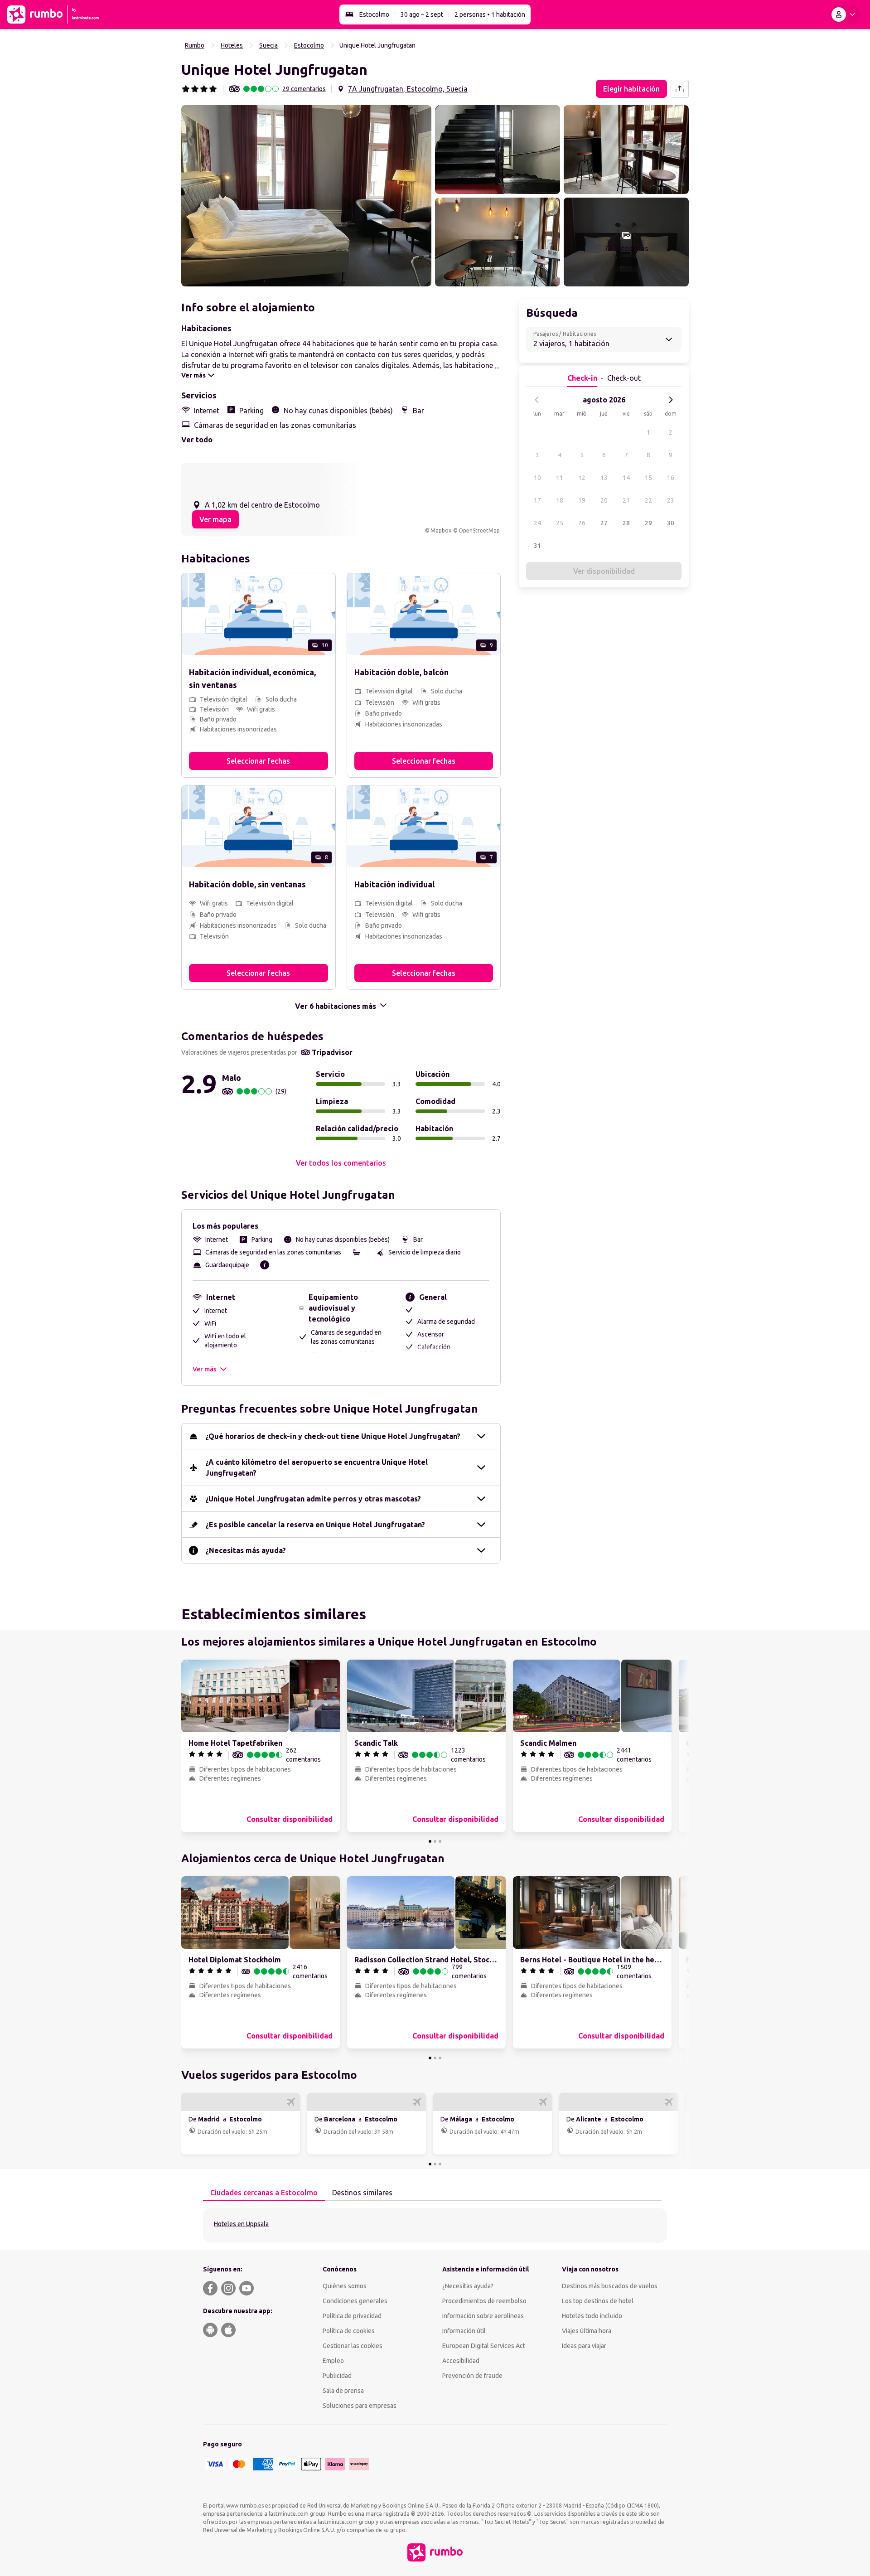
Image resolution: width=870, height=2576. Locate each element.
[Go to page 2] (435, 1841)
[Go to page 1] (430, 1841)
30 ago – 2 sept (422, 15)
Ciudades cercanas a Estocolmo (264, 2193)
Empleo (333, 2361)
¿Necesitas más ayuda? (246, 1550)
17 (537, 500)
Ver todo (197, 440)
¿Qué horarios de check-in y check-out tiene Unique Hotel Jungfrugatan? (333, 1436)
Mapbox (441, 530)
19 (582, 500)
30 (671, 523)
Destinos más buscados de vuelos (610, 2286)
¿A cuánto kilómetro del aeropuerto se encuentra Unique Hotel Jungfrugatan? (317, 1467)
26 (582, 523)
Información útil (464, 2331)
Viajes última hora (587, 2331)
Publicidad (337, 2376)
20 (604, 500)
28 (626, 523)
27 (604, 523)
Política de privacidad (352, 2316)
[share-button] (680, 89)
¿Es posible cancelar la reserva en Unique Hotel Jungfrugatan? (315, 1525)
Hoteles (232, 45)
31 (537, 546)
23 (671, 500)
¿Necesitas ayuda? (468, 2286)
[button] (306, 196)
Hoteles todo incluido (592, 2316)
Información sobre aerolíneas (483, 2316)
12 (582, 478)
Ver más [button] (204, 1369)
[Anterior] (537, 400)
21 (626, 500)
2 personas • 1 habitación (490, 15)
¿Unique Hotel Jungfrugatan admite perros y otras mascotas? (313, 1499)
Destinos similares (362, 2193)
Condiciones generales (355, 2301)
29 (648, 523)
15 (648, 478)
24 (537, 523)
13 (604, 478)
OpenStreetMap (479, 530)
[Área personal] (845, 15)
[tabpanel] (435, 2225)
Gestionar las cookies (353, 2346)
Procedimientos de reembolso (484, 2301)
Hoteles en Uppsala (241, 2224)
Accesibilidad (461, 2361)
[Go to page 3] (440, 1841)
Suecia (268, 45)
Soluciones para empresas (360, 2406)
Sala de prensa (343, 2391)
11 (560, 478)
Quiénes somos (345, 2286)
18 (560, 500)
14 (626, 478)
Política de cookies (349, 2331)
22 (648, 500)
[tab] (264, 2193)
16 (671, 478)
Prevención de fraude (472, 2376)
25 (560, 523)
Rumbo (195, 45)
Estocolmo (374, 15)
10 (537, 478)
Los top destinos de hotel (598, 2301)
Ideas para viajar (584, 2346)
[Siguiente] (671, 400)
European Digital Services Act (484, 2346)
